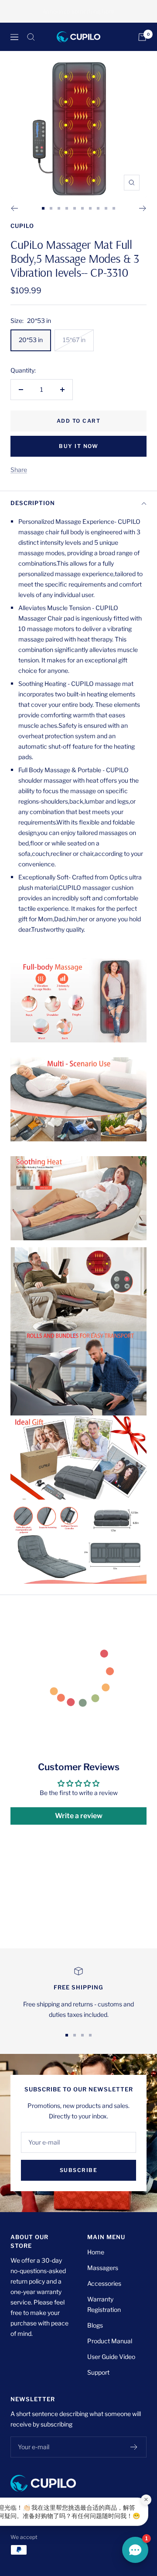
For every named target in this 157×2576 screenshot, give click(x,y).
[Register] (134, 2447)
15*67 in (74, 340)
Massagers (103, 2268)
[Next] (143, 208)
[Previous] (14, 208)
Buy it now (78, 446)
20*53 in (31, 340)
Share (19, 470)
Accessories (104, 2283)
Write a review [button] (79, 1816)
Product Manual (110, 2341)
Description (33, 503)
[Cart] (142, 37)
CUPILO (22, 226)
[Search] (31, 37)
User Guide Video (111, 2357)
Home (96, 2252)
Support (98, 2372)
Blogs (95, 2325)
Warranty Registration (104, 2304)
